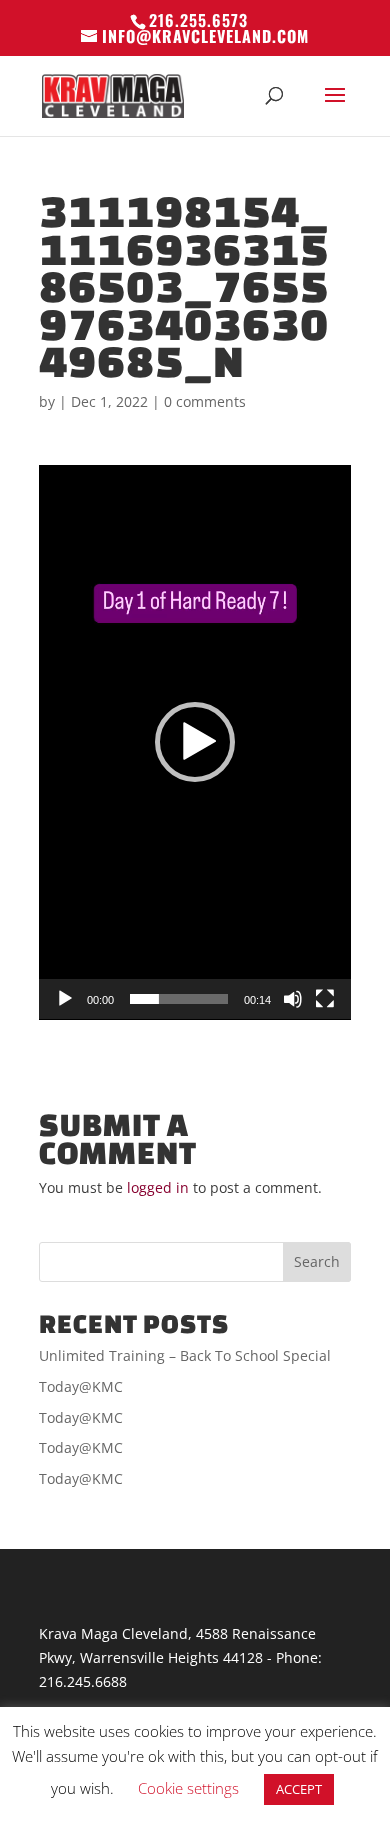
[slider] (179, 999)
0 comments (205, 401)
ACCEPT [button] (299, 1789)
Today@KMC (81, 1386)
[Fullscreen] (325, 999)
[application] (195, 742)
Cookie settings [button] (188, 1788)
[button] (195, 742)
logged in (158, 1187)
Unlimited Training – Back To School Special (185, 1355)
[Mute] (293, 999)
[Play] (65, 999)
